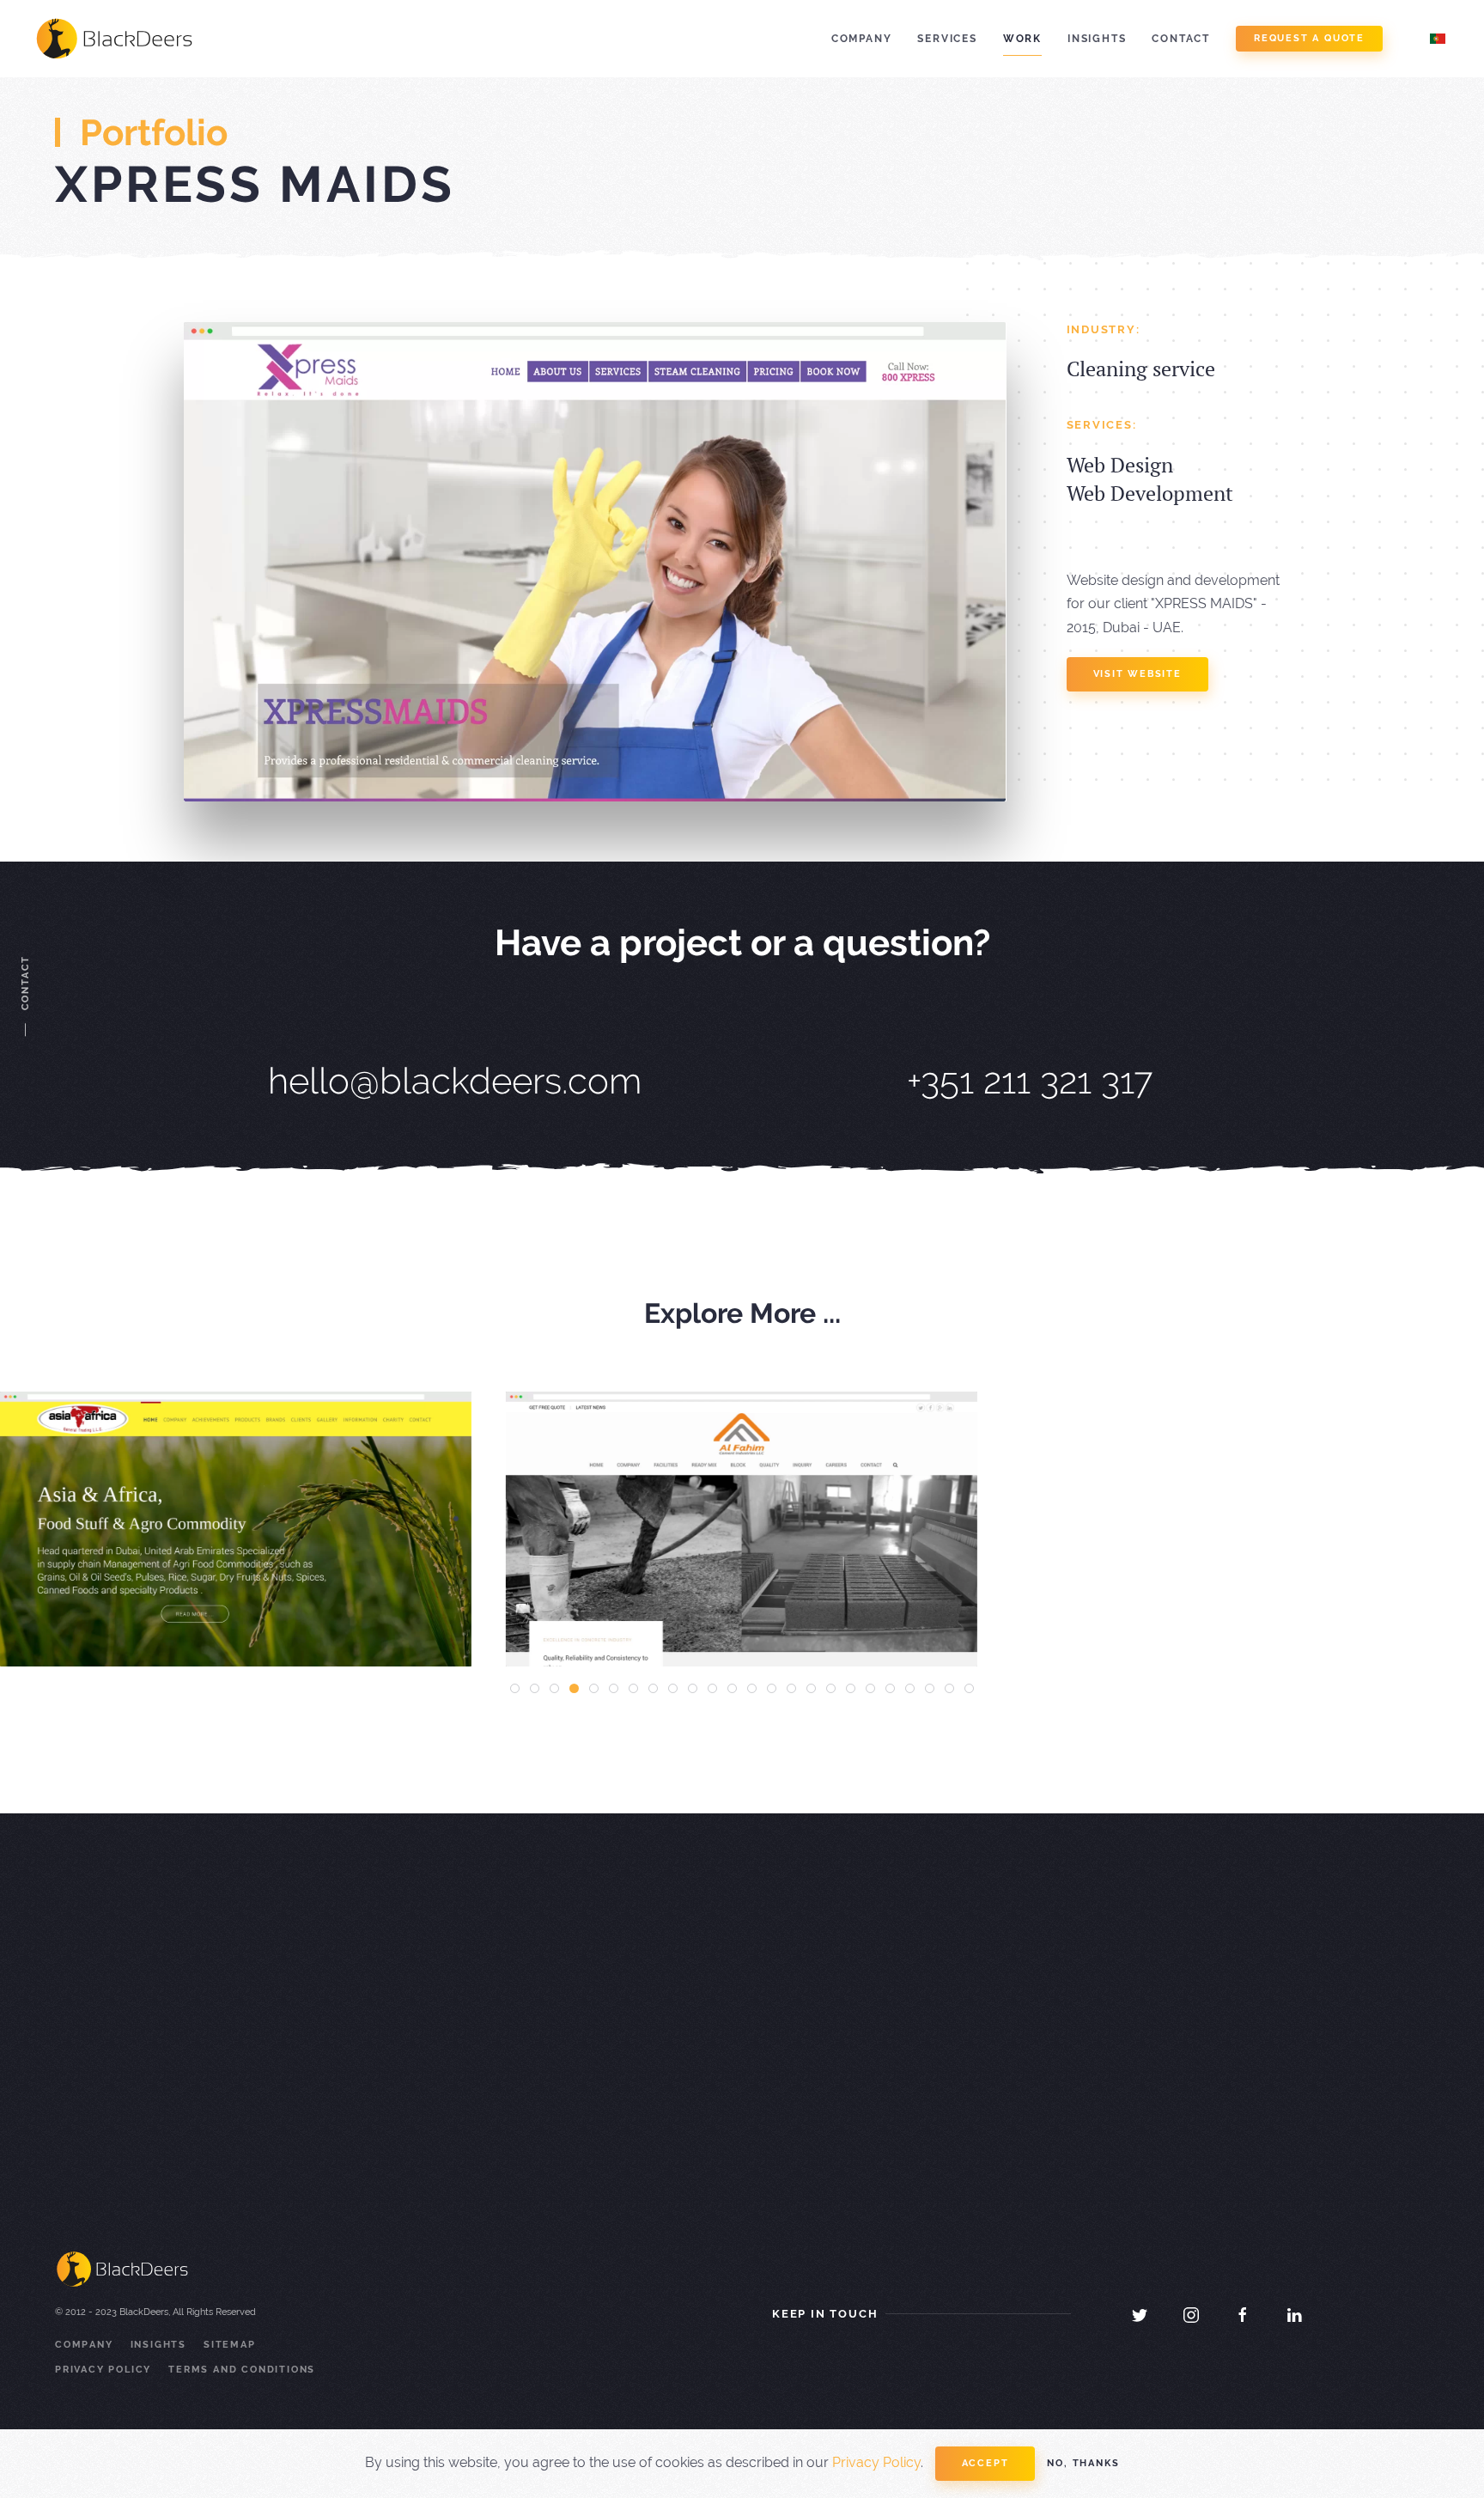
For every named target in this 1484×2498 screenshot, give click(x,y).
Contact (1181, 39)
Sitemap (230, 2345)
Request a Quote (1309, 38)
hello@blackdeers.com (455, 1081)
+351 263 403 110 (832, 2088)
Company (862, 39)
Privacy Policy (103, 2370)
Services (947, 39)
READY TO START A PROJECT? (314, 2062)
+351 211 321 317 (1030, 1081)
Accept (985, 2463)
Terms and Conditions (242, 2370)
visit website (1137, 674)
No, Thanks (1083, 2463)
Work (1022, 39)
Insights (1097, 39)
